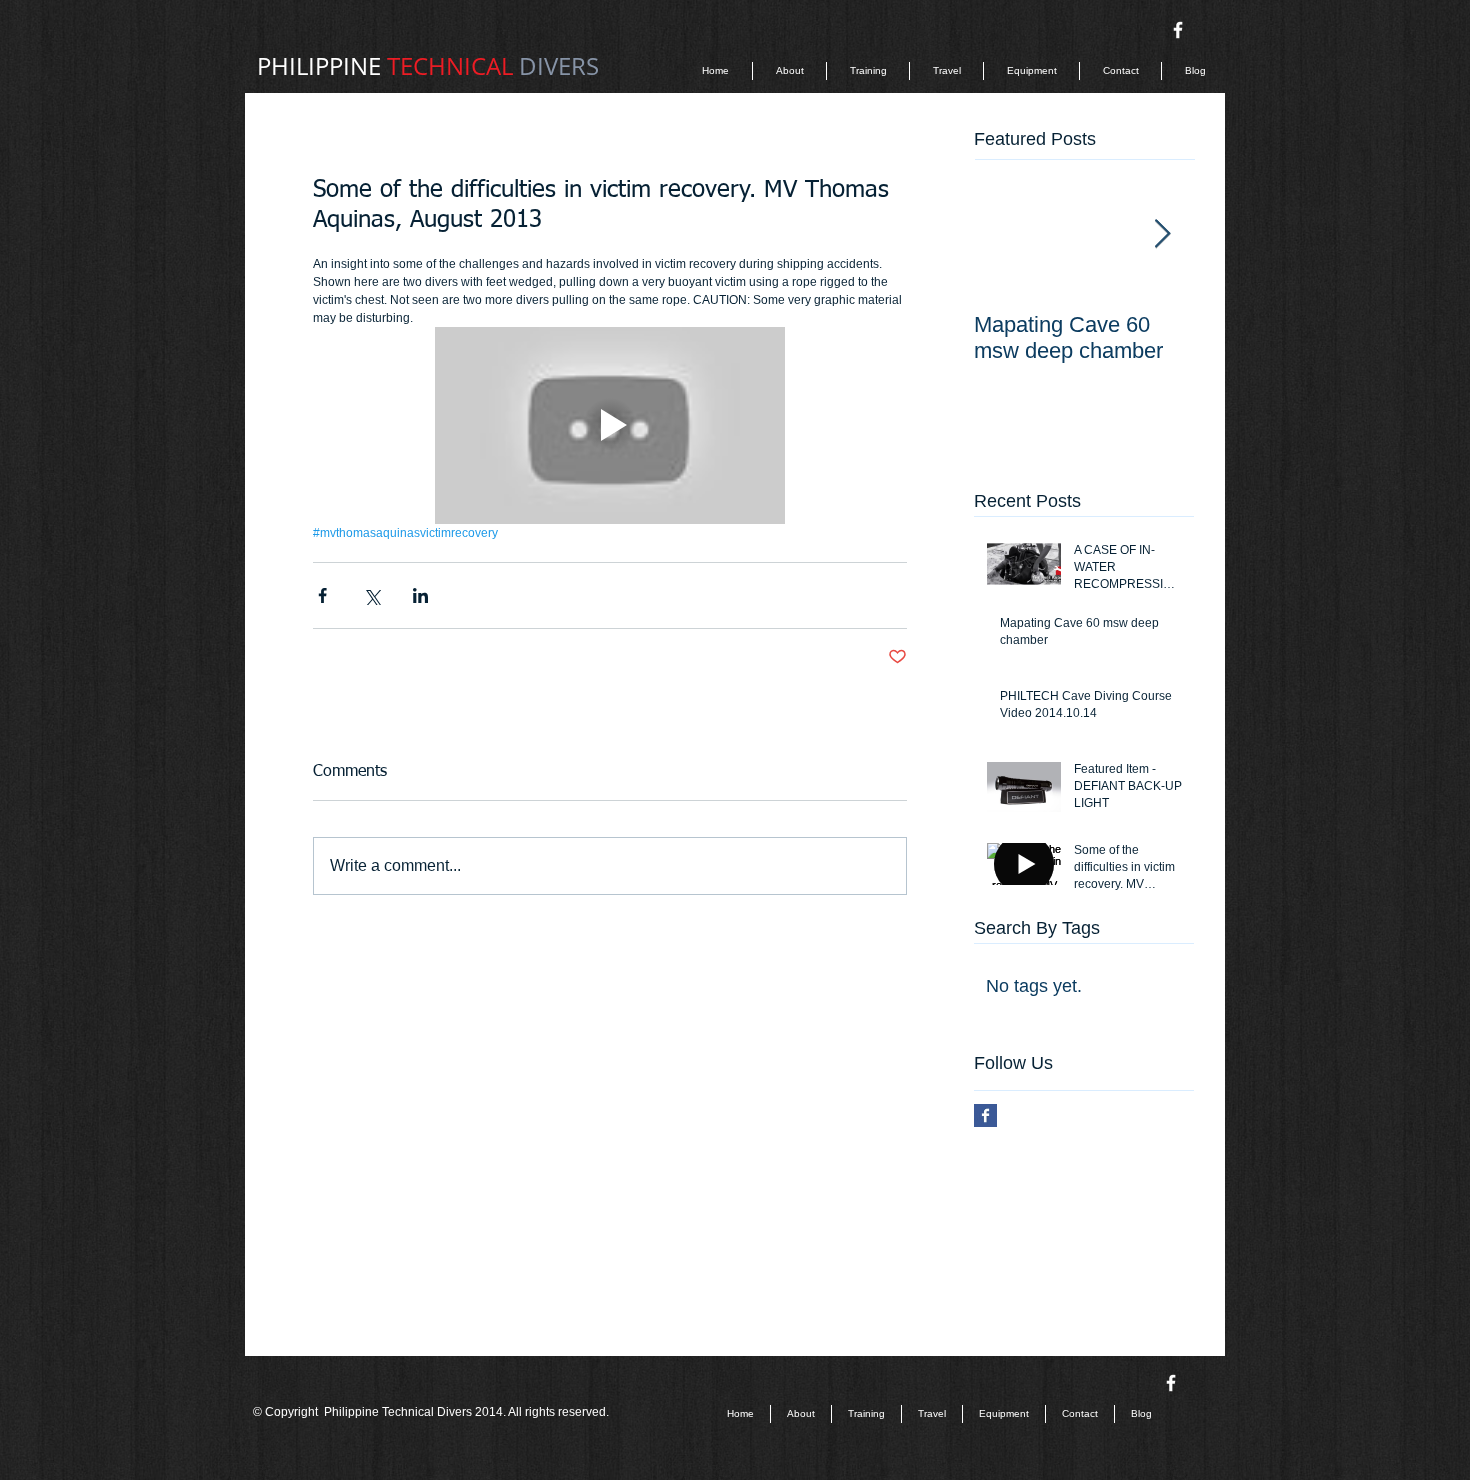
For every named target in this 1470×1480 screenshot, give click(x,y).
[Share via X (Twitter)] (371, 595)
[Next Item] (1162, 234)
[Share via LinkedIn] (420, 595)
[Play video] (610, 425)
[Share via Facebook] (322, 595)
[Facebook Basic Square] (985, 1115)
